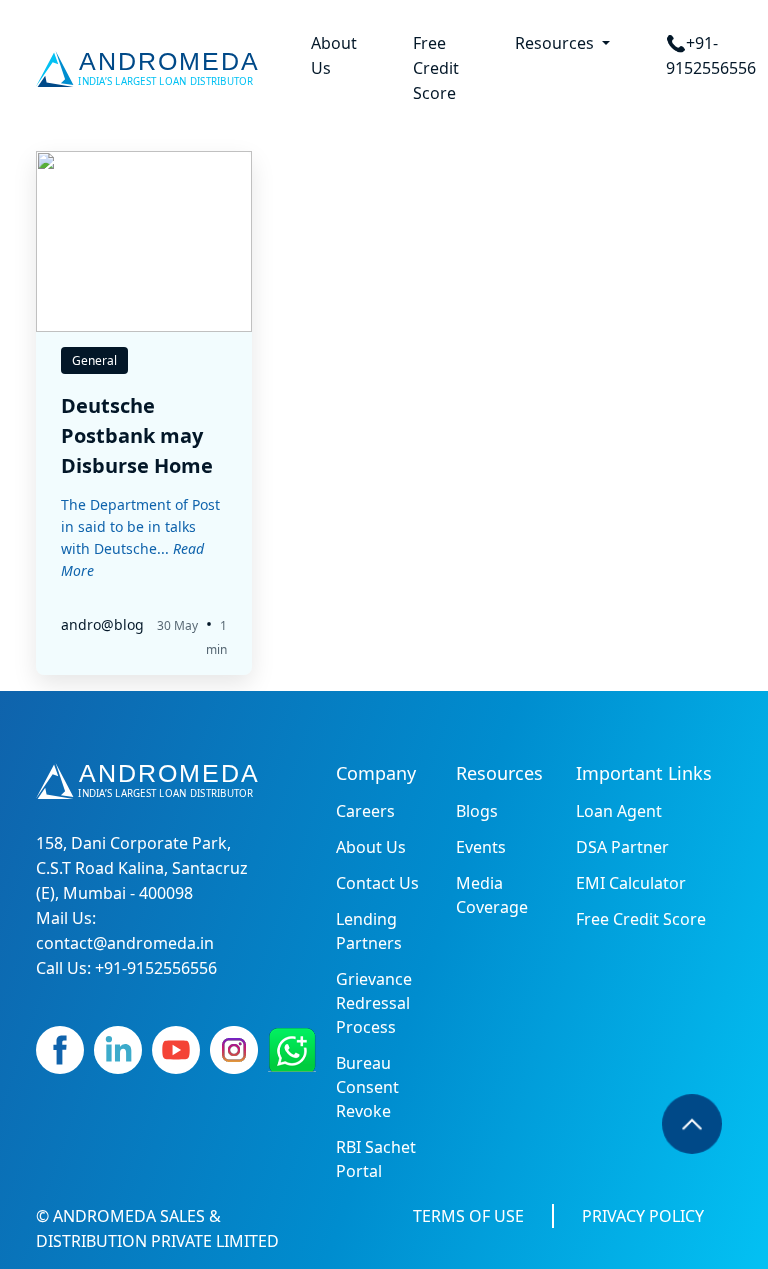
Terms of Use (468, 1216)
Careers (365, 811)
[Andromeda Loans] (151, 69)
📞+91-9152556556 (711, 55)
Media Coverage (492, 895)
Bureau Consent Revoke (367, 1087)
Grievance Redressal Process (374, 1003)
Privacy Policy (643, 1216)
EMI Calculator (631, 883)
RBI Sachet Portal (376, 1159)
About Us (334, 55)
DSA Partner (622, 847)
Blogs (477, 811)
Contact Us (377, 883)
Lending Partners (369, 931)
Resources (556, 43)
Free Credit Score (436, 68)
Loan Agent (619, 811)
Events (481, 847)
